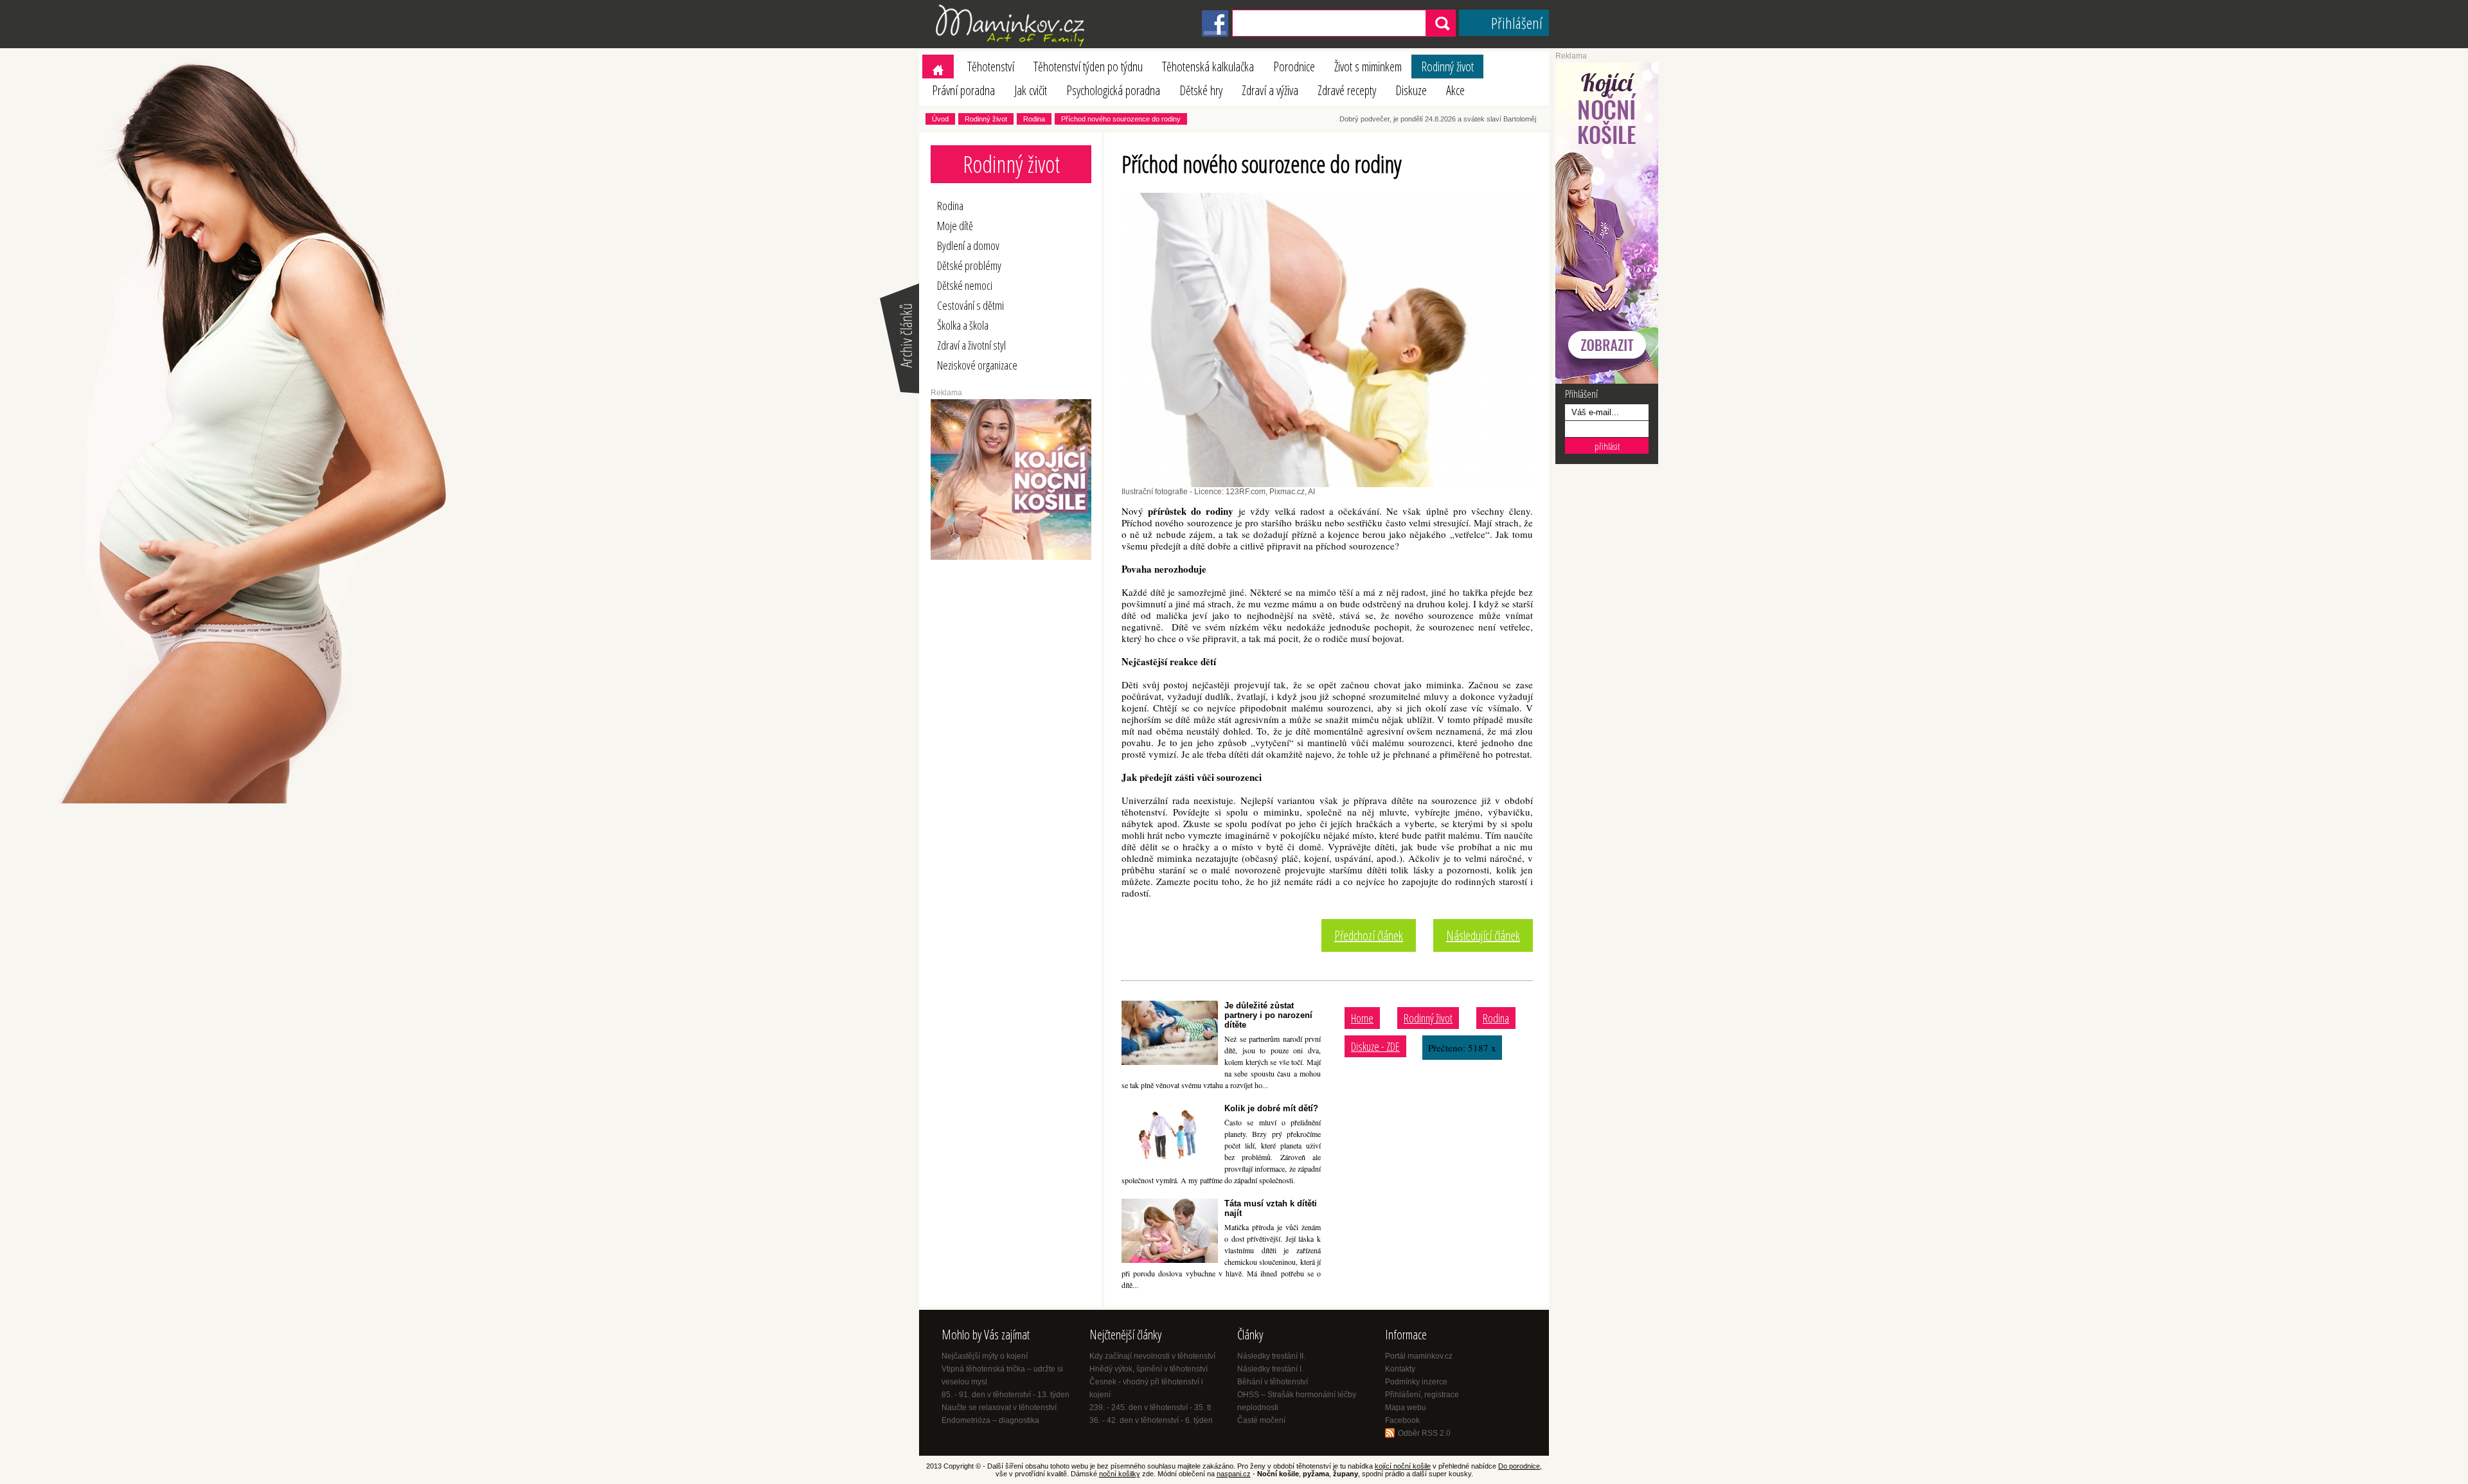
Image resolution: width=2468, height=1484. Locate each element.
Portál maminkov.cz (1419, 1356)
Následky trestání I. (1270, 1369)
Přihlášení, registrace (1422, 1395)
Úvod (940, 119)
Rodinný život (1447, 67)
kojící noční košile (1403, 1466)
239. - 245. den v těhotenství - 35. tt (1150, 1408)
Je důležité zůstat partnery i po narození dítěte (1268, 1015)
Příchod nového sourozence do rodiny (1121, 119)
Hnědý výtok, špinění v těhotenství (1149, 1369)
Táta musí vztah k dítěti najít (1271, 1208)
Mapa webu (1406, 1408)
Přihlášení (1517, 23)
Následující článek (1483, 935)
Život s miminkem (1368, 67)
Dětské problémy (969, 265)
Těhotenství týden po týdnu (1088, 67)
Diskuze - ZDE (1375, 1046)
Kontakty (1400, 1369)
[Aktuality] (899, 392)
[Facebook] (1215, 34)
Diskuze (1411, 90)
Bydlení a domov (968, 246)
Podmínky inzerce (1416, 1382)
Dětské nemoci (965, 285)
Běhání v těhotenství (1273, 1382)
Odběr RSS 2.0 (1424, 1433)
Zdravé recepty (1347, 90)
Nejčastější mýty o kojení (985, 1356)
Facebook (1402, 1420)
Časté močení (1261, 1420)
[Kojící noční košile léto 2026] (1011, 557)
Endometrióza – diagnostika (990, 1420)
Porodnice (1294, 67)
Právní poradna (963, 90)
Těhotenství (991, 67)
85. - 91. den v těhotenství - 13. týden (1006, 1395)
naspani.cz (1234, 1474)
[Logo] (1012, 46)
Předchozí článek (1369, 935)
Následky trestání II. (1271, 1356)
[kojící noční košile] (1607, 381)
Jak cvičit (1031, 90)
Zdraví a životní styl (971, 345)
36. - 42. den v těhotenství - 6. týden (1151, 1420)
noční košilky (1120, 1474)
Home (1362, 1018)
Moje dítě (955, 226)
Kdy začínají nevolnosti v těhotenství (1152, 1356)
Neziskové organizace (977, 365)
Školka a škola (963, 325)
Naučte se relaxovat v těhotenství (999, 1408)
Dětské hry (1201, 90)
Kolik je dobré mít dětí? (1271, 1108)
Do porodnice (1519, 1466)
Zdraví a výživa (1270, 90)
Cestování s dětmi (970, 305)
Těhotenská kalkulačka (1208, 67)
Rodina (1034, 119)
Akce (1455, 90)
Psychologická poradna (1113, 90)
